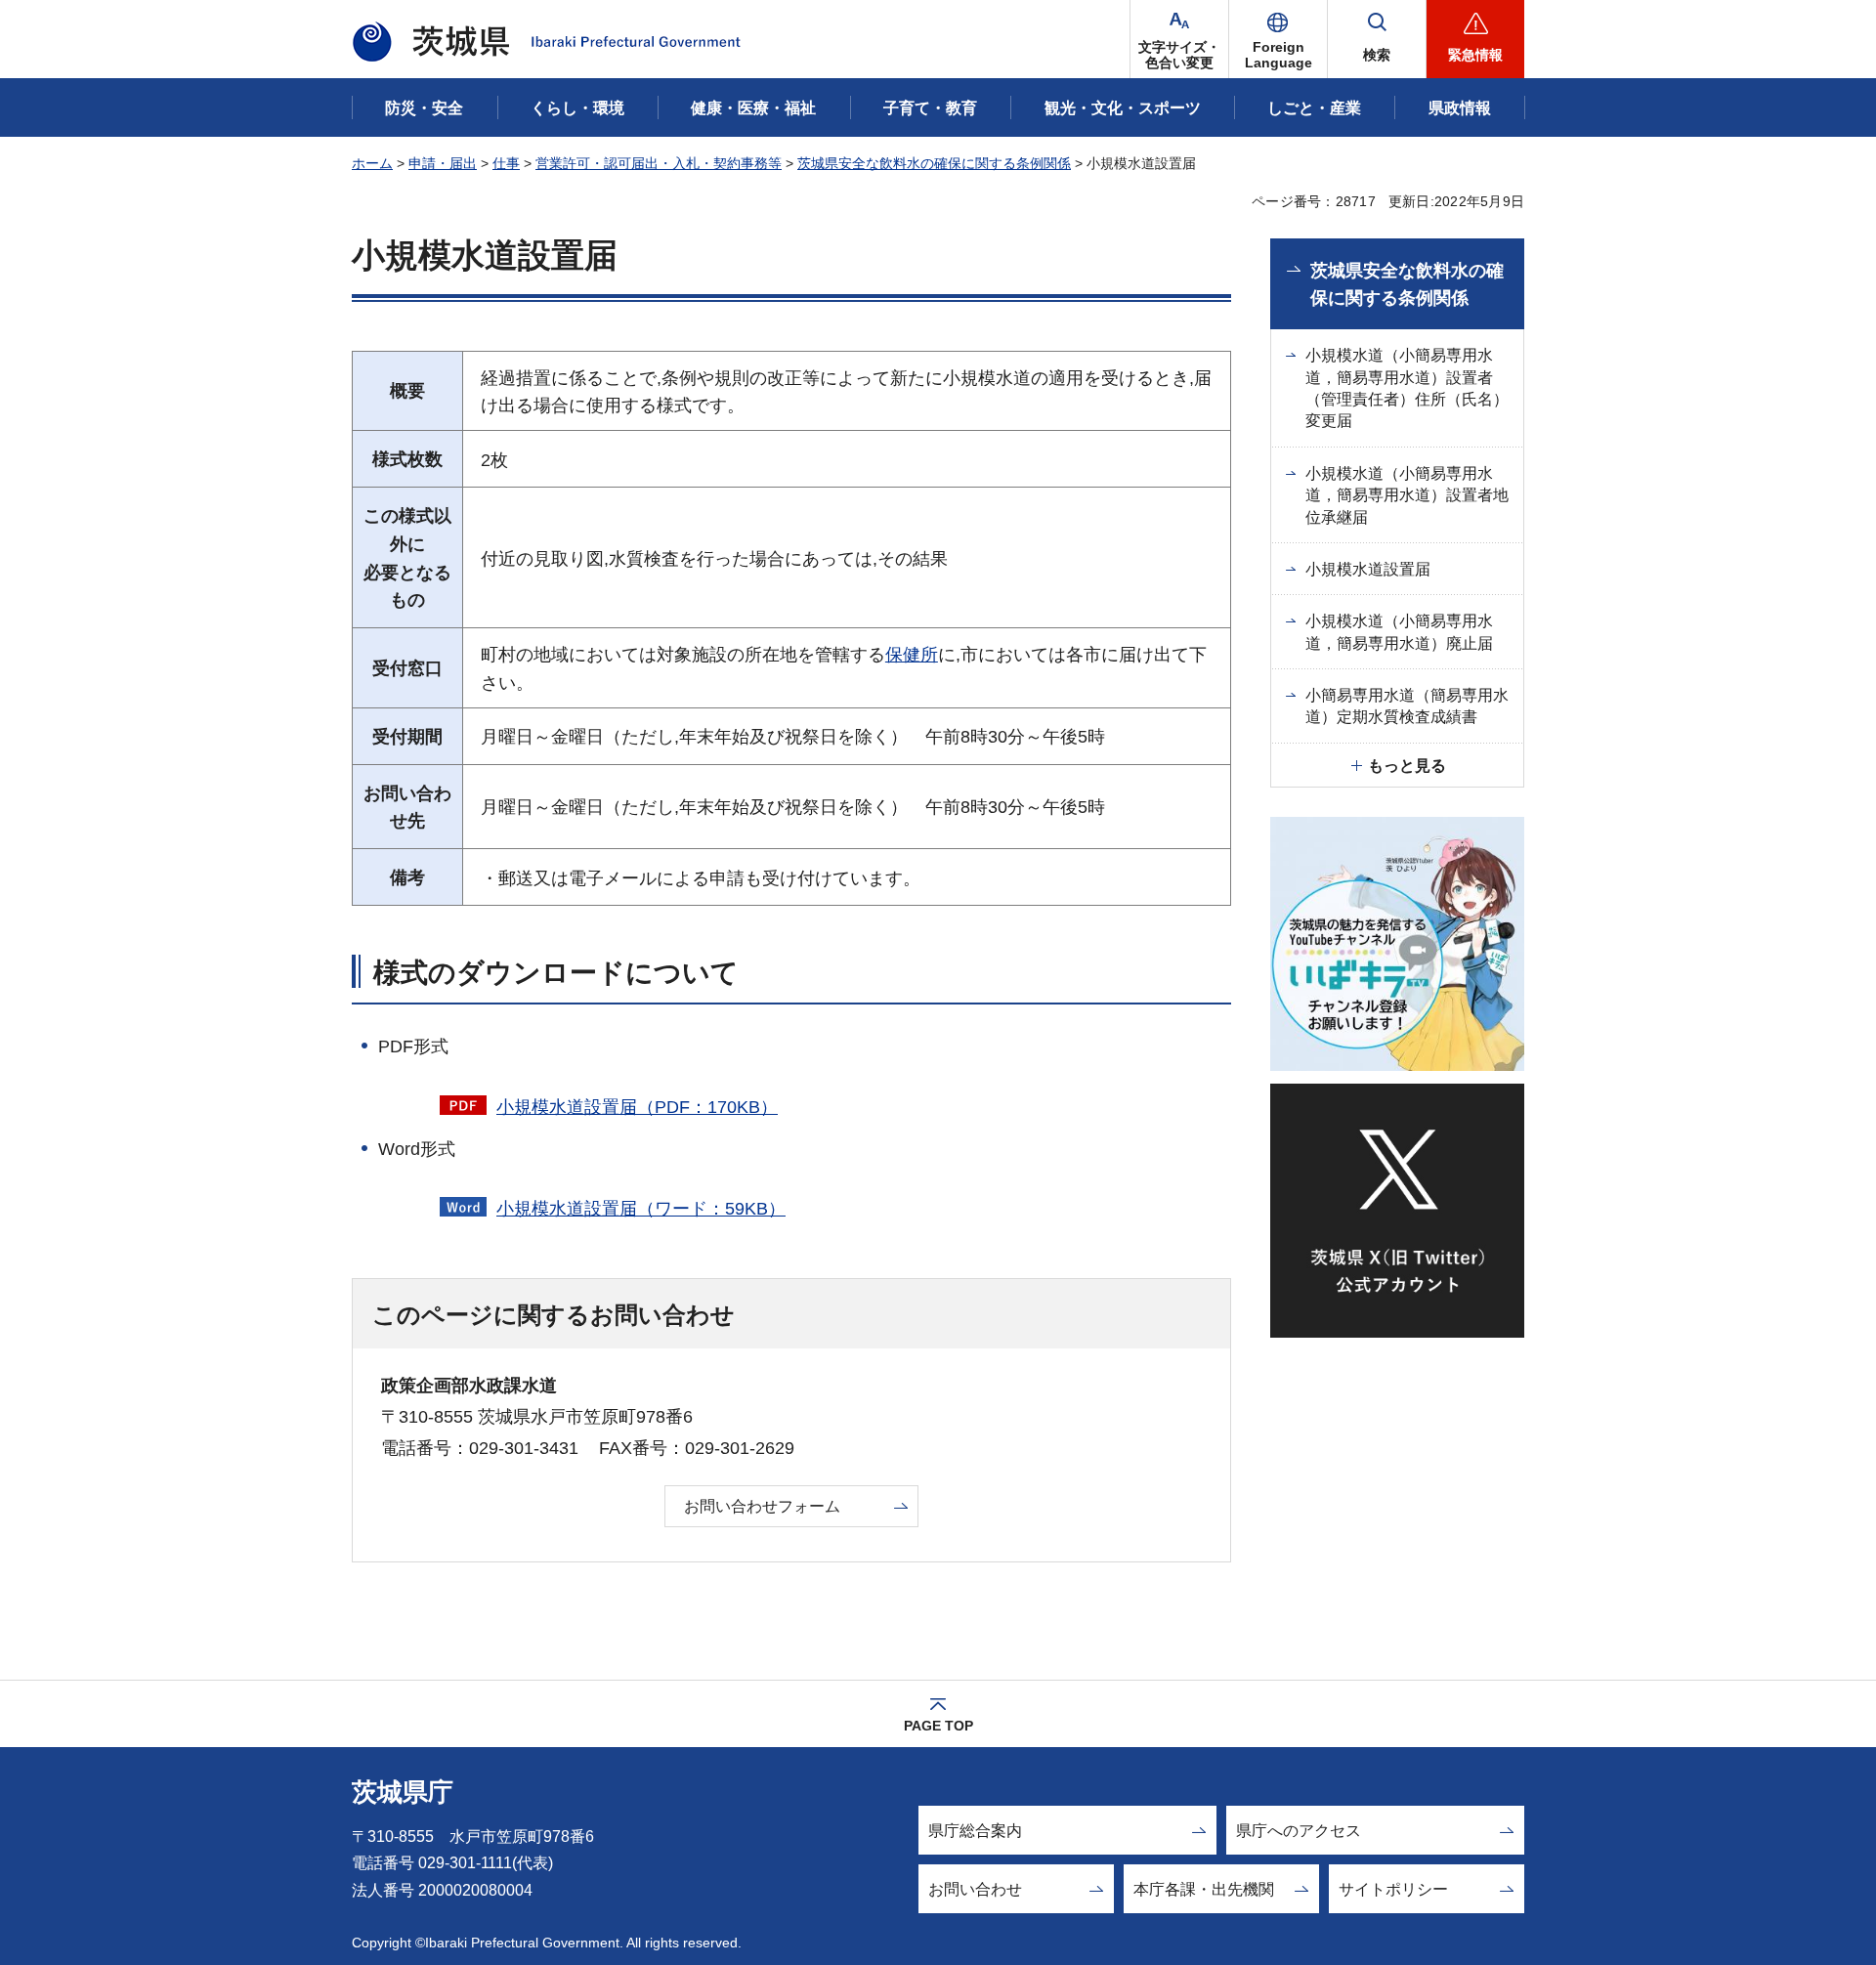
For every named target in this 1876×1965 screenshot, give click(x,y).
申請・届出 (443, 163)
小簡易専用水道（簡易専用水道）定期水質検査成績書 (1407, 706)
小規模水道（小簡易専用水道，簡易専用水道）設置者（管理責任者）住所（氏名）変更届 (1407, 388)
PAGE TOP (938, 1726)
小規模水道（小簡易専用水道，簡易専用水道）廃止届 (1399, 632)
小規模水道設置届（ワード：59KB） (641, 1209)
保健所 (912, 655)
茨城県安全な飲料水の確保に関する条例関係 (934, 163)
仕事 (506, 163)
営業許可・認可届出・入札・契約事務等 (659, 163)
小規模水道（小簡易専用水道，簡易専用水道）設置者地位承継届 (1407, 495)
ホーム (372, 163)
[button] (1278, 39)
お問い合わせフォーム (762, 1506)
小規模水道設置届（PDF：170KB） (637, 1107)
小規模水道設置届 (1368, 569)
